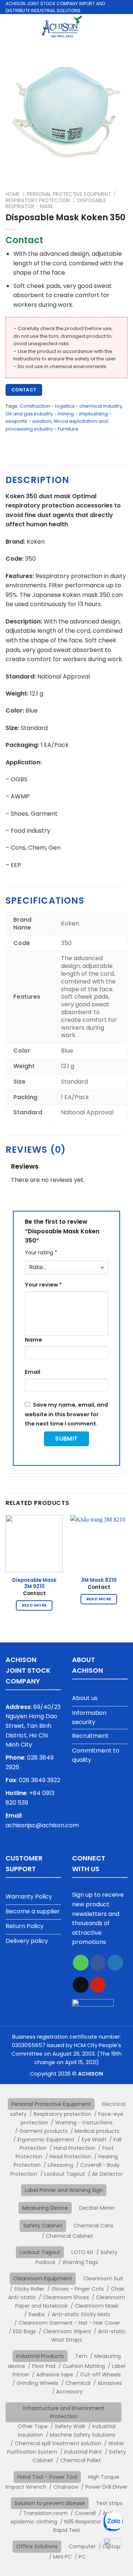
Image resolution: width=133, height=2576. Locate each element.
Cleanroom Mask (96, 2306)
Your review (43, 1285)
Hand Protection (74, 2148)
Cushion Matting (84, 2366)
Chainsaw (66, 2487)
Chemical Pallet (81, 2460)
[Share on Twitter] (115, 1963)
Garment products (43, 2131)
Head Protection (70, 2157)
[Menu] (123, 27)
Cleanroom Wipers (67, 2331)
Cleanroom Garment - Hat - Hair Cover (69, 2323)
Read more (34, 1605)
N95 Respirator (83, 2522)
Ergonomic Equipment (46, 2140)
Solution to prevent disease (50, 2503)
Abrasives (110, 2383)
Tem (81, 2356)
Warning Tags (80, 2262)
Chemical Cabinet (69, 2236)
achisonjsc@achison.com (42, 1825)
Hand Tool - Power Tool (47, 2477)
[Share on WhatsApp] (81, 1963)
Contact (24, 390)
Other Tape (33, 2426)
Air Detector (108, 2174)
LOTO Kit (82, 2252)
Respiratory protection (38, 200)
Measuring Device (45, 2208)
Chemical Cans (93, 2226)
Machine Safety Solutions (83, 2435)
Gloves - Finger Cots (78, 2289)
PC (82, 2557)
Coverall (85, 2513)
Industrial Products (40, 2356)
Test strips (109, 2503)
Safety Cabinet (43, 2226)
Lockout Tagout (65, 2174)
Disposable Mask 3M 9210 (34, 1583)
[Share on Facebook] (98, 1963)
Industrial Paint (83, 2452)
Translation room (45, 2513)
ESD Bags (24, 2331)
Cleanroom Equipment (43, 2278)
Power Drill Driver (106, 2487)
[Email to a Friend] (81, 1985)
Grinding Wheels (37, 2383)
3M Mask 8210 (99, 1580)
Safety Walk (70, 2426)
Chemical (78, 2383)
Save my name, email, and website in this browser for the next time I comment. (66, 1414)
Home (13, 194)
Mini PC (62, 2557)
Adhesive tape (55, 2375)
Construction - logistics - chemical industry (71, 406)
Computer (82, 2546)
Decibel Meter (97, 2208)
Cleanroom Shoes (66, 2297)
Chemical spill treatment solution (58, 2443)
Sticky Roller (29, 2289)
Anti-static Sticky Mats (81, 2314)
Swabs (37, 2314)
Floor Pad (44, 2366)
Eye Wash (94, 2140)
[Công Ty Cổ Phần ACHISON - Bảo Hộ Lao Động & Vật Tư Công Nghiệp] (62, 27)
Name (33, 1340)
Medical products (97, 2131)
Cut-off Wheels (100, 2375)
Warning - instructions (84, 2123)
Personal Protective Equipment (69, 194)
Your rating (41, 1253)
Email (33, 1372)
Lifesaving (60, 2165)
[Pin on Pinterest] (98, 1985)
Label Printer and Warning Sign (64, 2190)
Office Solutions (37, 2546)
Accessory (69, 2392)
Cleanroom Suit (103, 2278)
